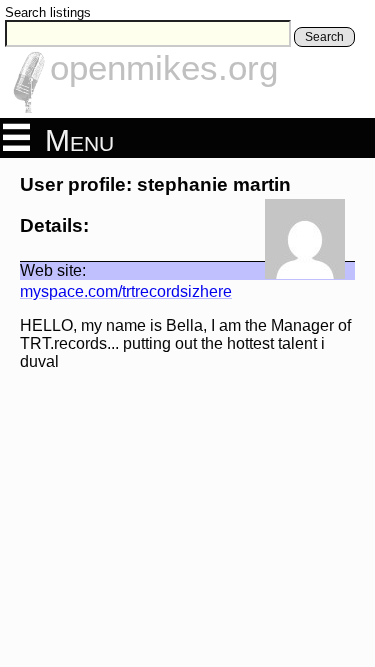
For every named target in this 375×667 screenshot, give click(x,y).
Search (324, 37)
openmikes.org (164, 67)
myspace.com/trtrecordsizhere (126, 291)
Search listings (48, 12)
